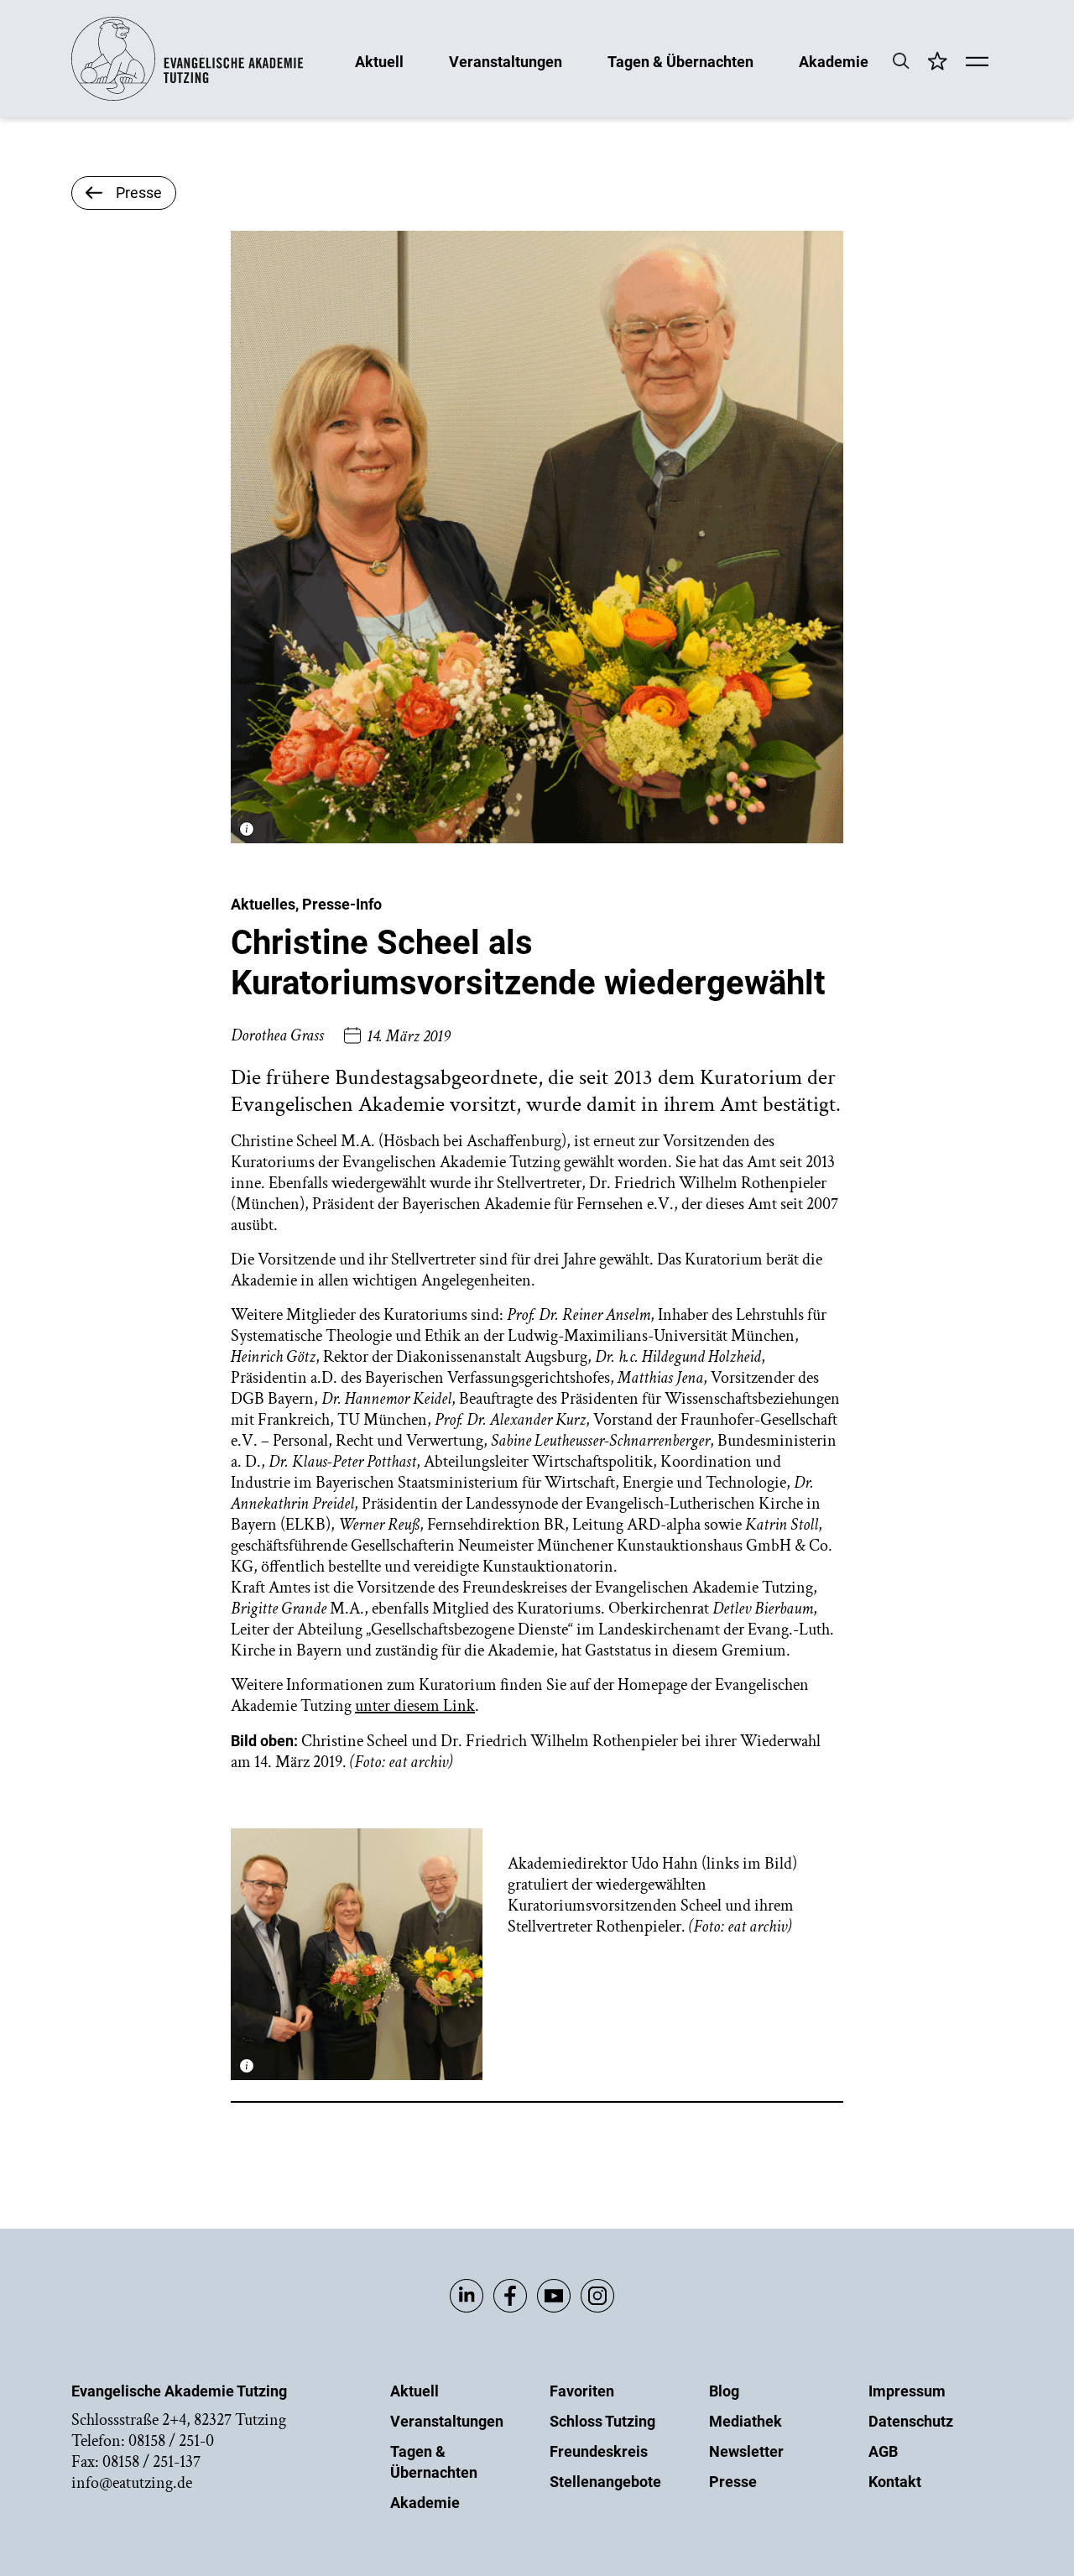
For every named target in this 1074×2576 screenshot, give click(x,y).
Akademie (834, 61)
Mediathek (746, 2421)
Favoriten (582, 2391)
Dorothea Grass (277, 1035)
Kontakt (895, 2482)
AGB (883, 2451)
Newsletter (746, 2451)
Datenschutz (911, 2421)
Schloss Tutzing (602, 2421)
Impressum (907, 2391)
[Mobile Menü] (977, 63)
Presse (733, 2482)
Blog (724, 2391)
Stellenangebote (605, 2482)
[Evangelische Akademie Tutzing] (188, 97)
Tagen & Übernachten (680, 61)
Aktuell (379, 61)
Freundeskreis (599, 2451)
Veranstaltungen (506, 61)
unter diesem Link (415, 1706)
